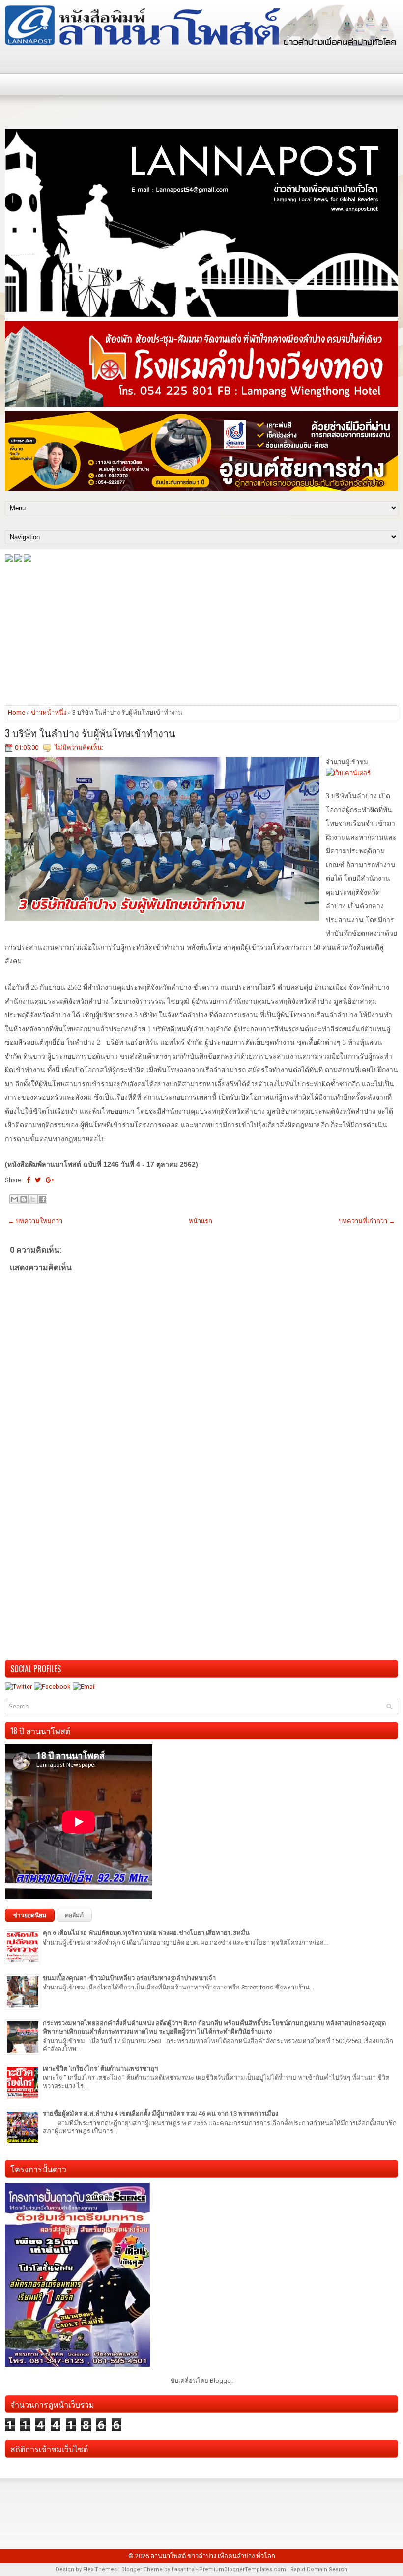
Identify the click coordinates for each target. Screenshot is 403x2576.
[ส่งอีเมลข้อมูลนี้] (14, 1199)
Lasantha (183, 2569)
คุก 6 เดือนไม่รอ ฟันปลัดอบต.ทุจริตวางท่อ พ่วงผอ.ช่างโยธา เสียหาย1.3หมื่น (146, 1933)
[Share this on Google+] (50, 1180)
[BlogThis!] (24, 1199)
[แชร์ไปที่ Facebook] (42, 1199)
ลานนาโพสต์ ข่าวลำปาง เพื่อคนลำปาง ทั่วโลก (213, 2556)
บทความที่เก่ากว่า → (367, 1221)
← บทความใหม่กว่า (35, 1221)
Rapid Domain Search (319, 2569)
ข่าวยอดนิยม (30, 1915)
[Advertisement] (201, 633)
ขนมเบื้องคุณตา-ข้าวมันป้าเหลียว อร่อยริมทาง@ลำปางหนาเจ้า (129, 1978)
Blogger (221, 2381)
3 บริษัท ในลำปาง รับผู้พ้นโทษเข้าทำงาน (90, 733)
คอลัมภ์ (74, 1915)
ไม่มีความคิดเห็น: (79, 747)
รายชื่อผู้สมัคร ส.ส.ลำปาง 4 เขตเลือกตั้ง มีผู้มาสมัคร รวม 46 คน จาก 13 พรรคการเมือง (160, 2114)
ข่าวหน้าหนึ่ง (49, 713)
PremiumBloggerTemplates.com (243, 2569)
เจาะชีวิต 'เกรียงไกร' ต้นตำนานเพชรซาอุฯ (100, 2068)
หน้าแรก (201, 1221)
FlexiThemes (100, 2569)
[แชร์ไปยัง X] (33, 1199)
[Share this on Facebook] (28, 1180)
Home (16, 713)
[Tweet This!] (38, 1180)
